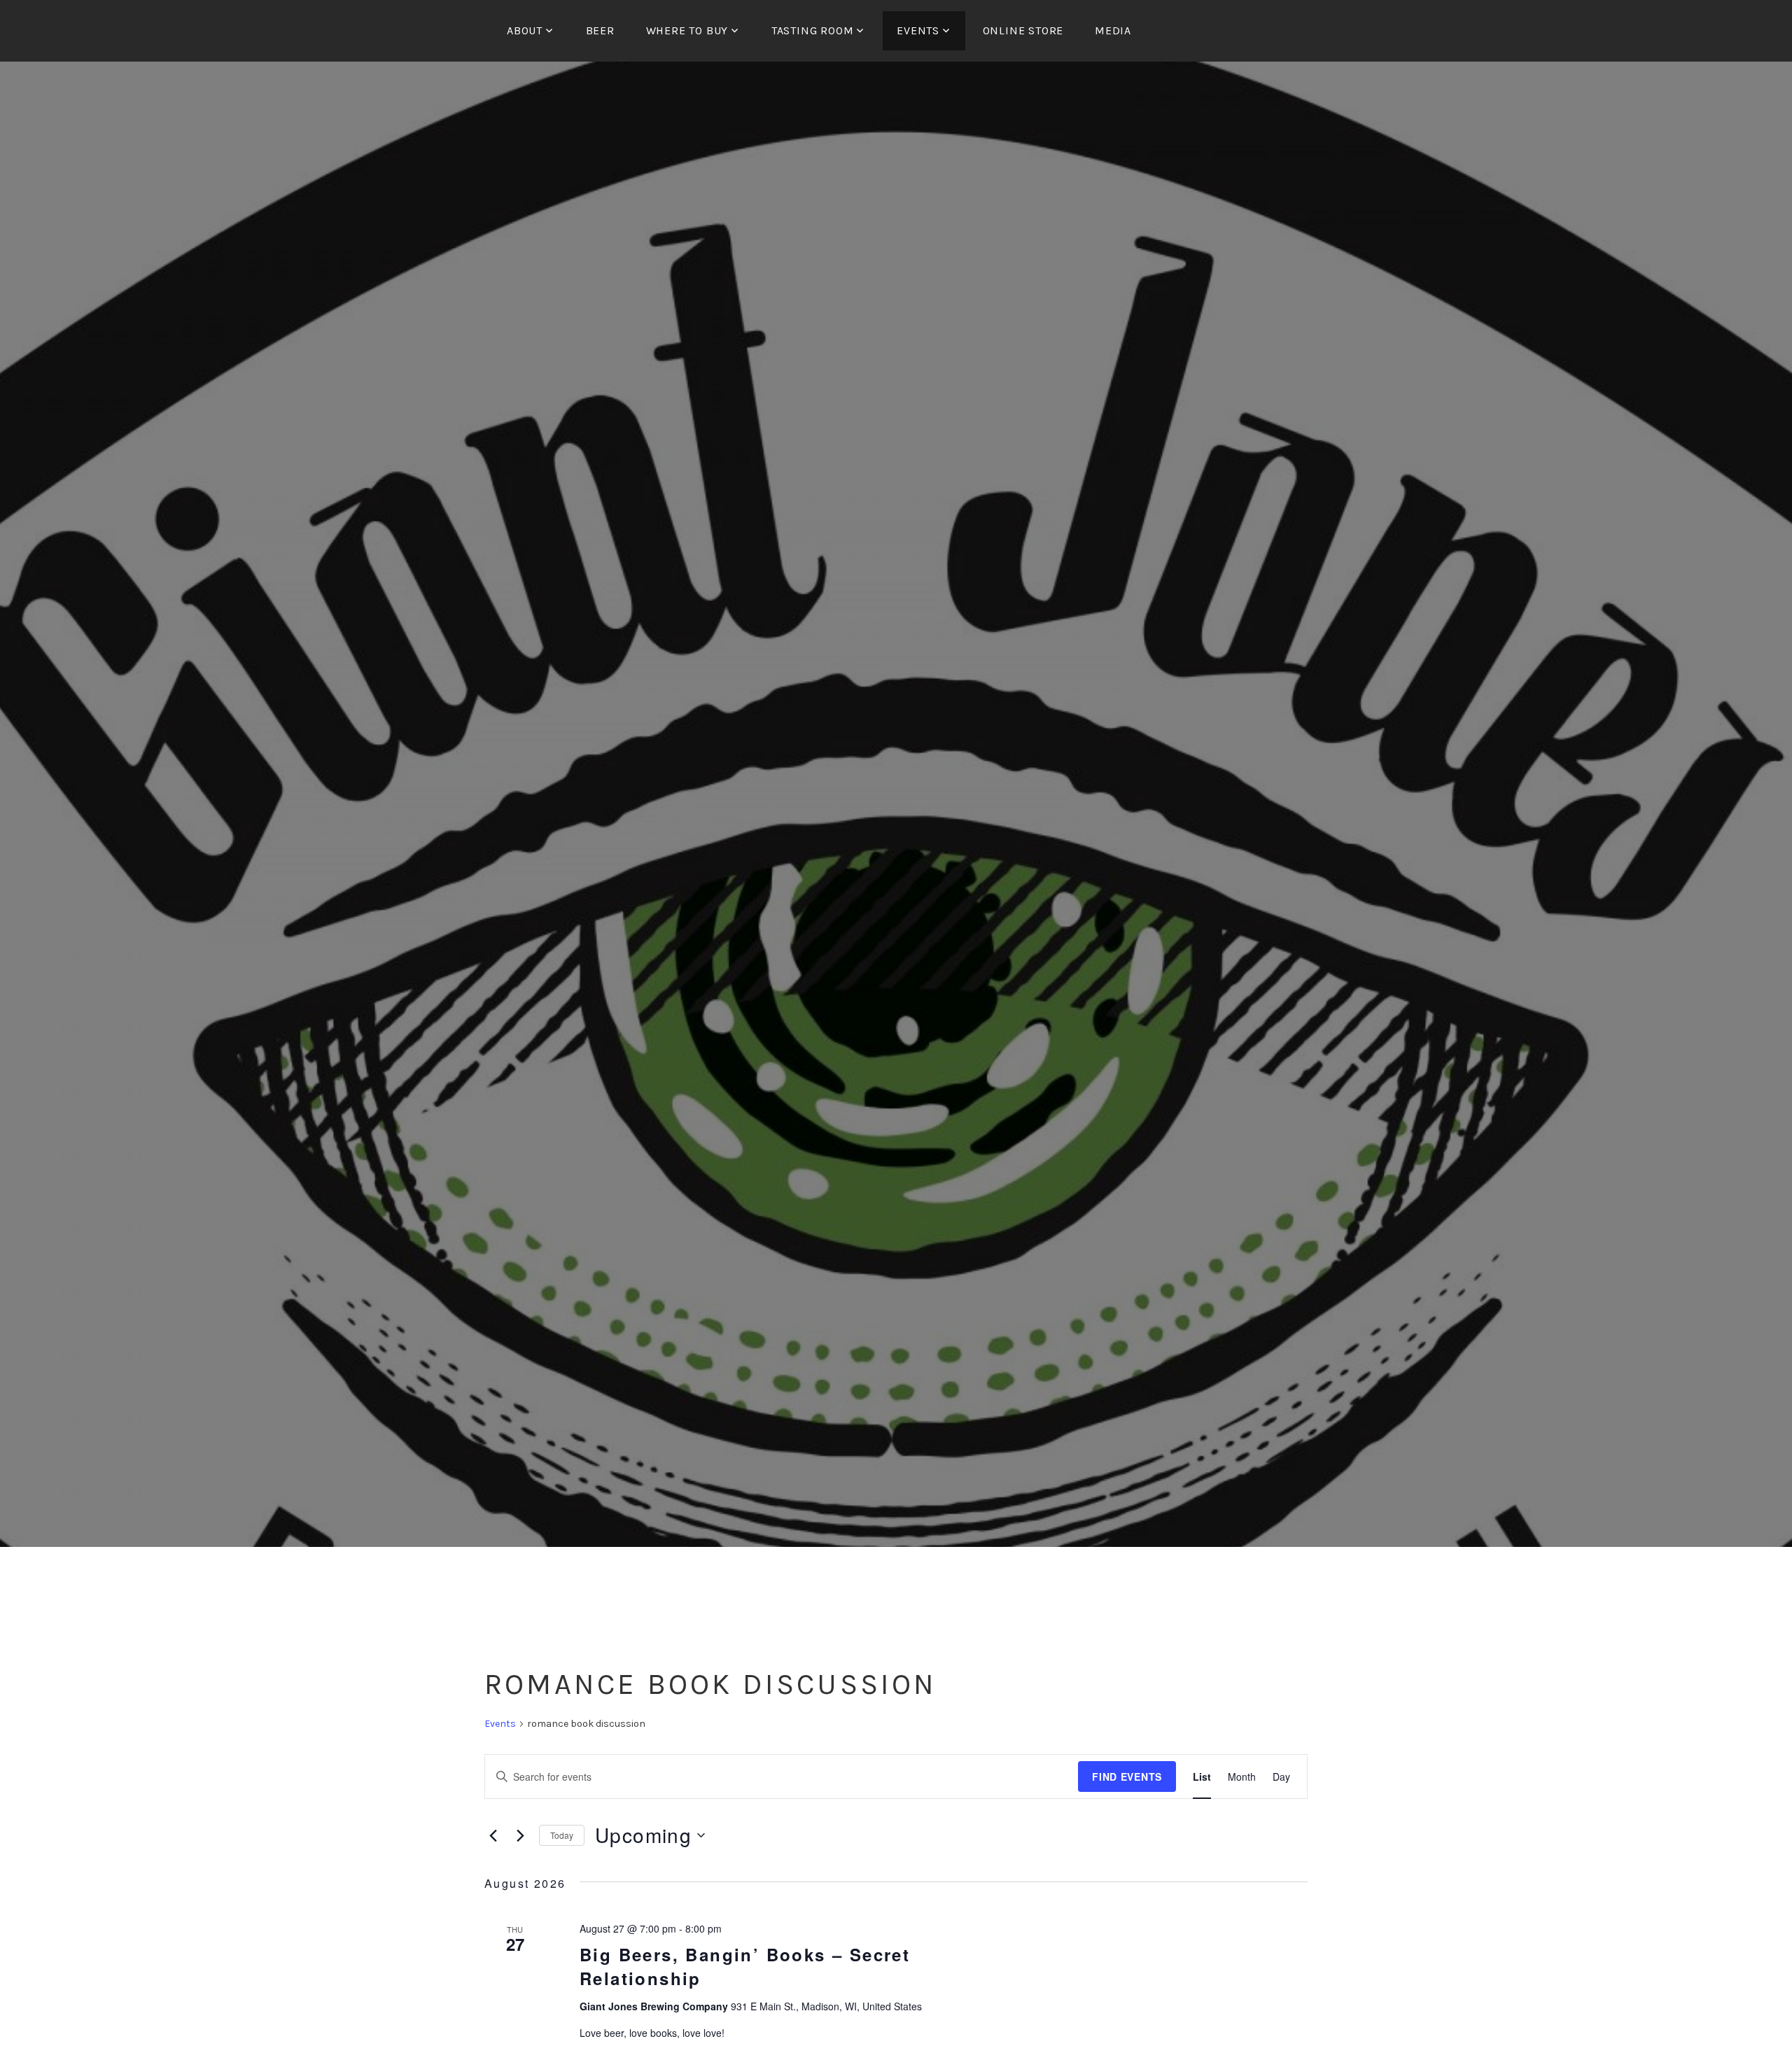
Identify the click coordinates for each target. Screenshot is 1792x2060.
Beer (600, 30)
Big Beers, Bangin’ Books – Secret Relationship (745, 1966)
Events (918, 30)
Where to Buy (687, 30)
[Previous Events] (493, 1835)
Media (1113, 30)
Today (562, 1835)
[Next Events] (520, 1835)
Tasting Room (813, 30)
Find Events (1127, 1777)
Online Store (1023, 30)
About (525, 30)
